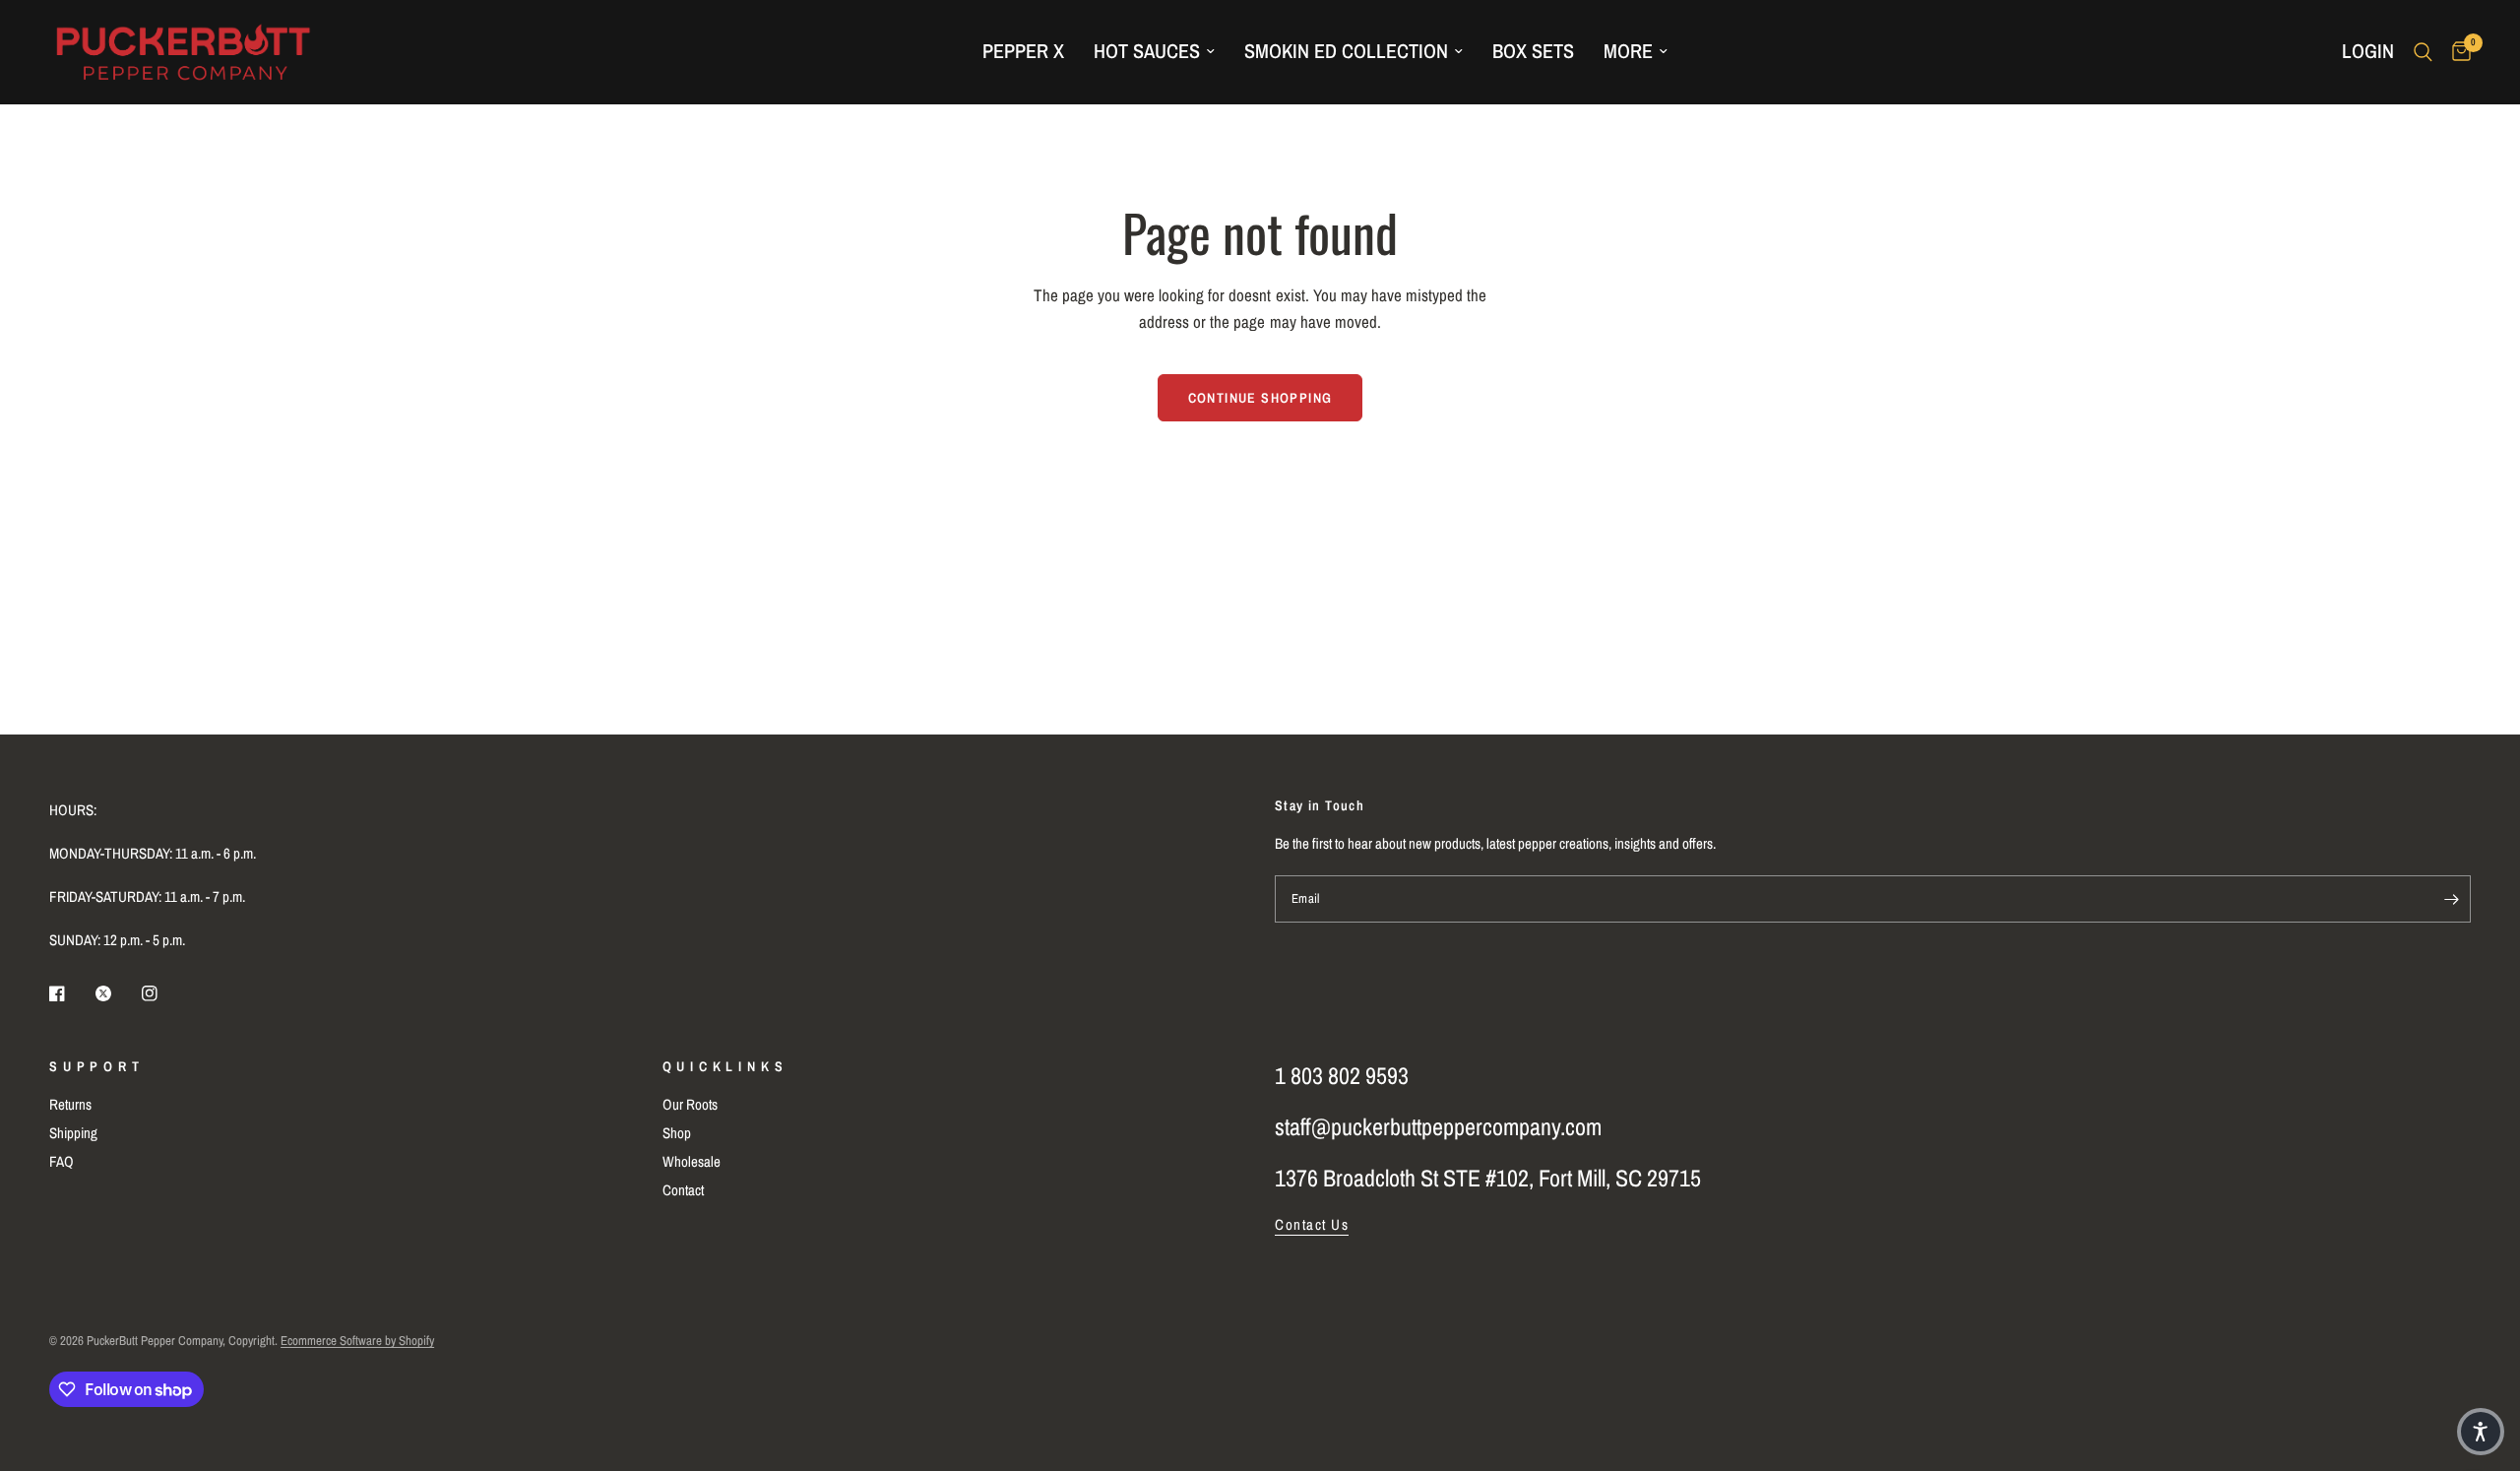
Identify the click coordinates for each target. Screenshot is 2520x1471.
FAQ (62, 1161)
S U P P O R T (94, 1066)
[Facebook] (71, 993)
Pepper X (1023, 51)
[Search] (2423, 52)
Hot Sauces (1147, 51)
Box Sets (1533, 51)
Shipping (73, 1133)
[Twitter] (117, 993)
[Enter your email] (2451, 899)
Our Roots (690, 1104)
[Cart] (2457, 52)
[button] (2481, 1432)
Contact (683, 1190)
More (1628, 51)
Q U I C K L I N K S (724, 1066)
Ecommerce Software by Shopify (357, 1341)
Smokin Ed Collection (1346, 51)
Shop (677, 1133)
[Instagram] (163, 993)
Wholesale (692, 1161)
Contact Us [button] (1312, 1224)
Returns (70, 1104)
